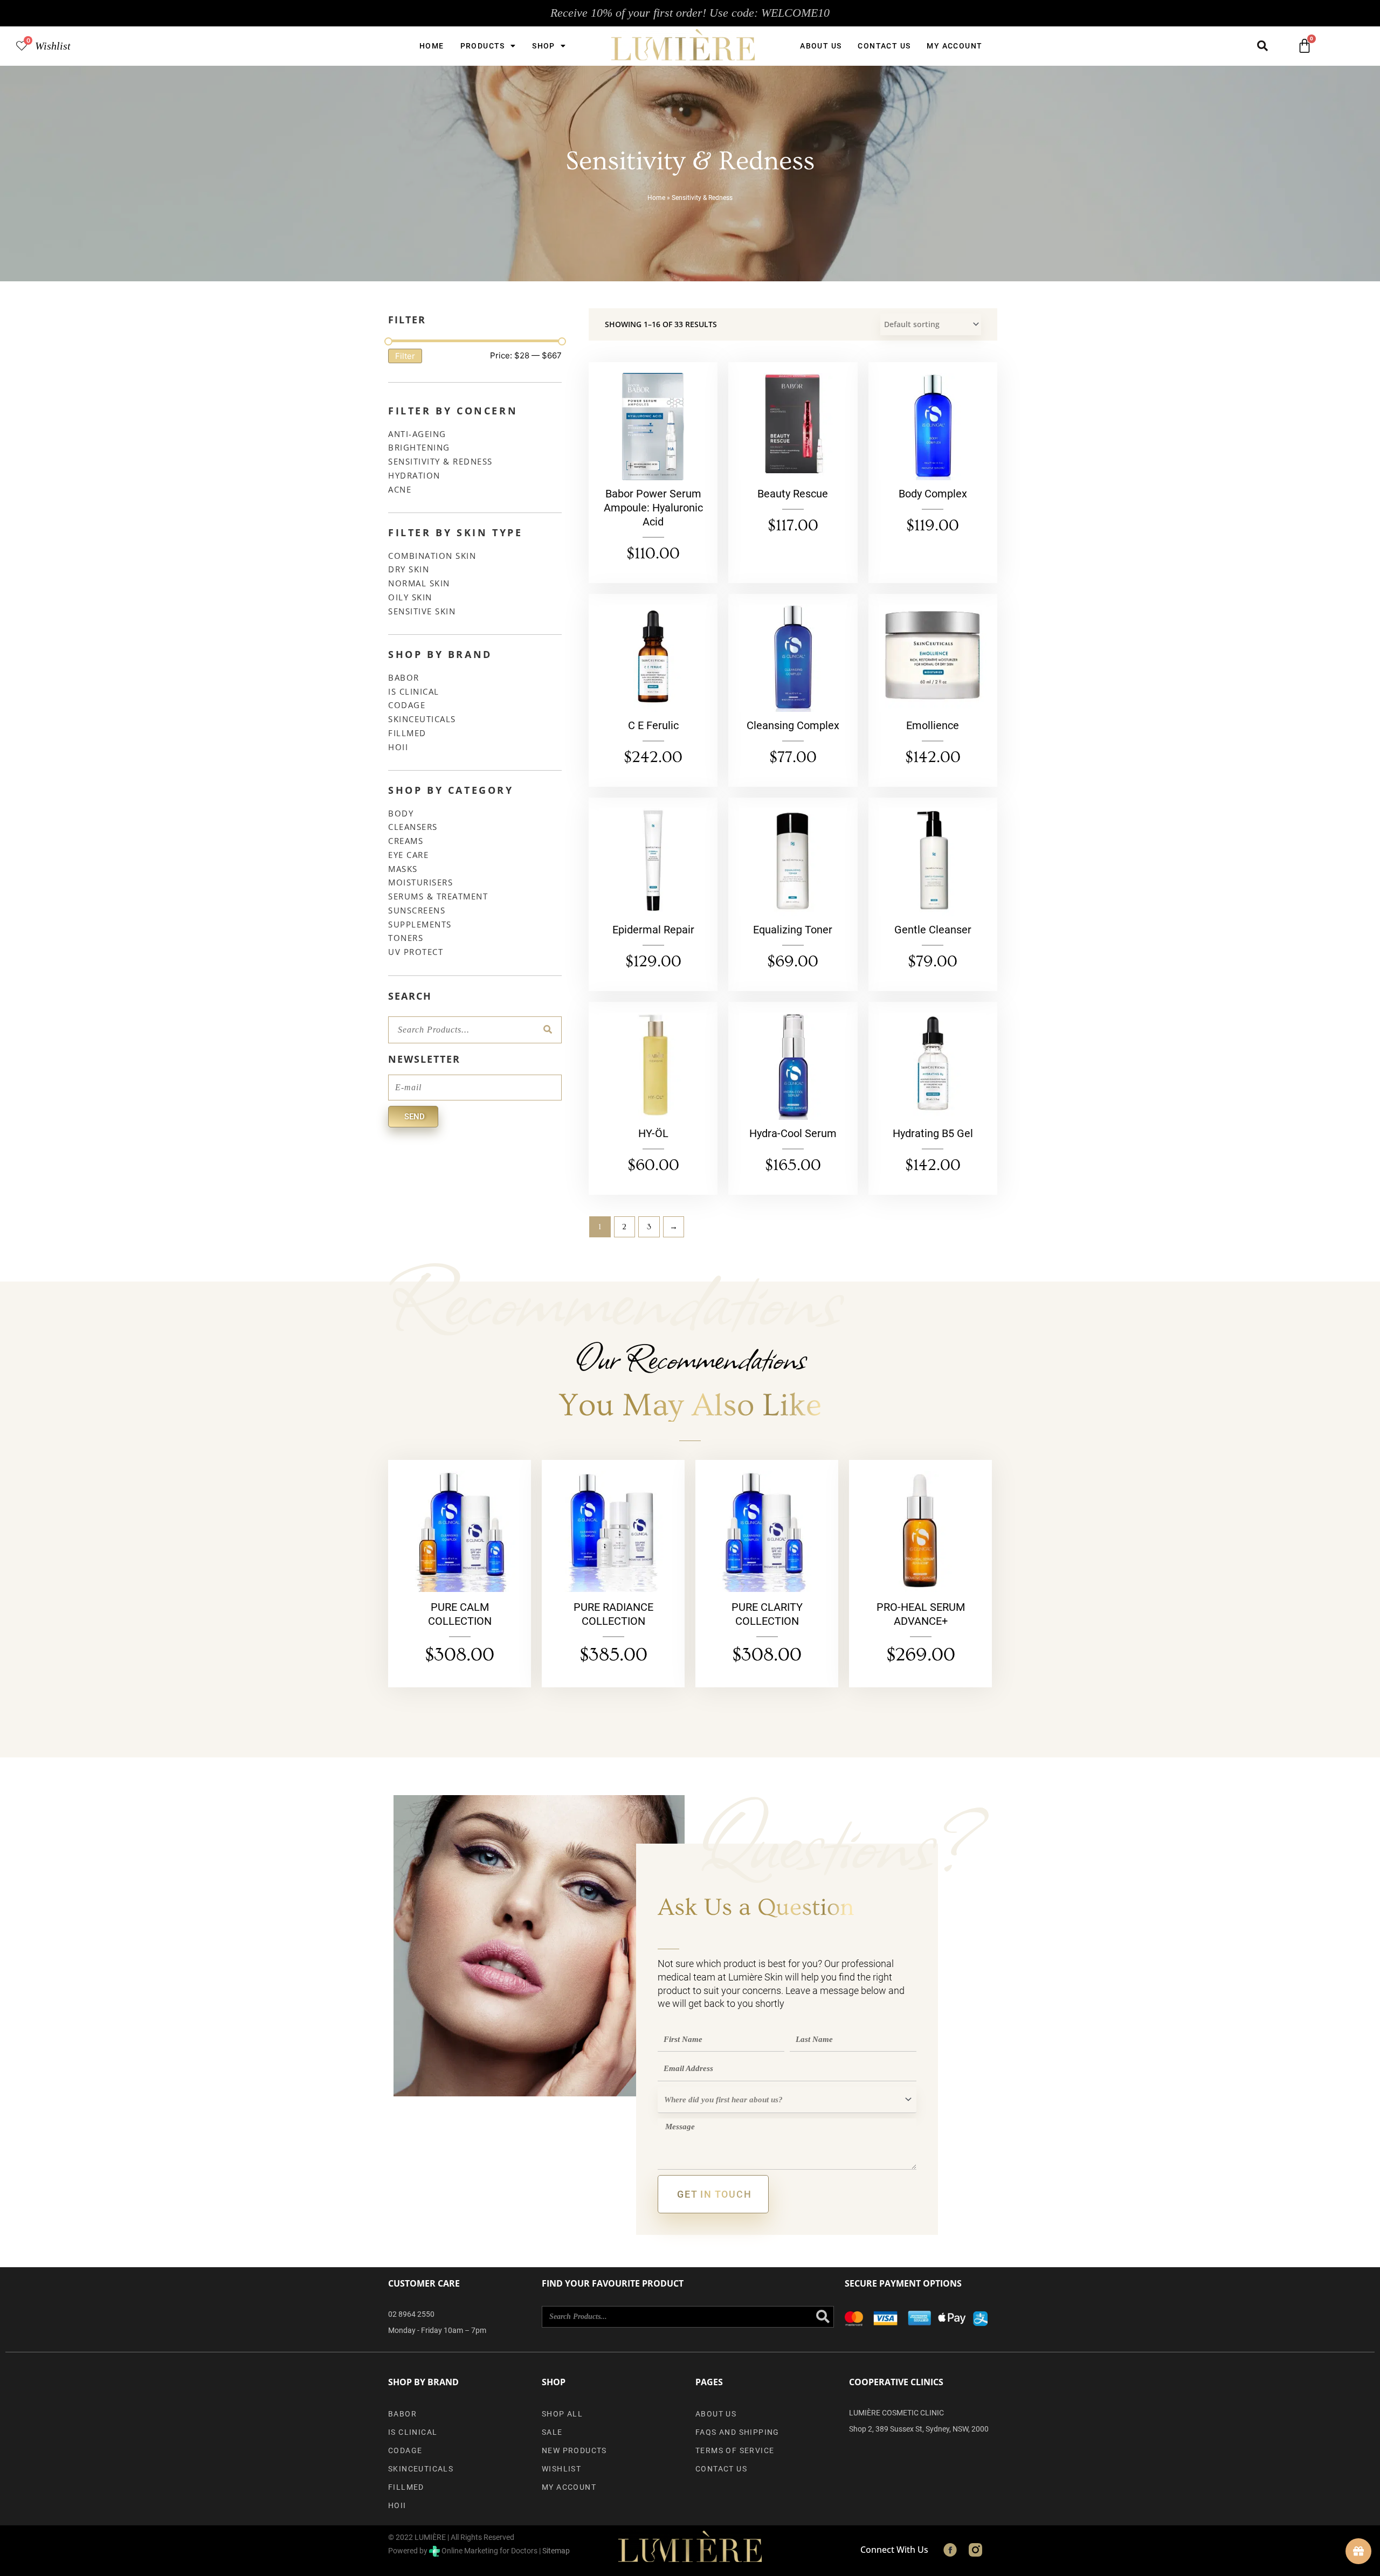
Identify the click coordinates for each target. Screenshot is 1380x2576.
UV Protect (416, 952)
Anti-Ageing (417, 434)
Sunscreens (417, 910)
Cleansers (413, 827)
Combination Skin (432, 556)
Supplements (420, 924)
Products (483, 46)
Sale (552, 2432)
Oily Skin (410, 597)
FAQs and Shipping (737, 2432)
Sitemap (556, 2551)
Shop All (562, 2414)
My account (954, 46)
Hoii (398, 747)
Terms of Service (735, 2450)
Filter (405, 356)
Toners (406, 938)
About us (821, 46)
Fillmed (407, 733)
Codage (407, 705)
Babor (404, 677)
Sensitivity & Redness (440, 461)
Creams (406, 841)
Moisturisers (420, 882)
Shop (544, 46)
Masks (403, 869)
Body (401, 813)
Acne (400, 489)
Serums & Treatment (438, 896)
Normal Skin (419, 583)
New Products (574, 2450)
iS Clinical (414, 691)
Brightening (419, 447)
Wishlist (53, 46)
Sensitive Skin (422, 611)
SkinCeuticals (422, 719)
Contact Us (884, 46)
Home (432, 46)
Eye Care (408, 855)
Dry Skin (409, 569)
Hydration (414, 475)
